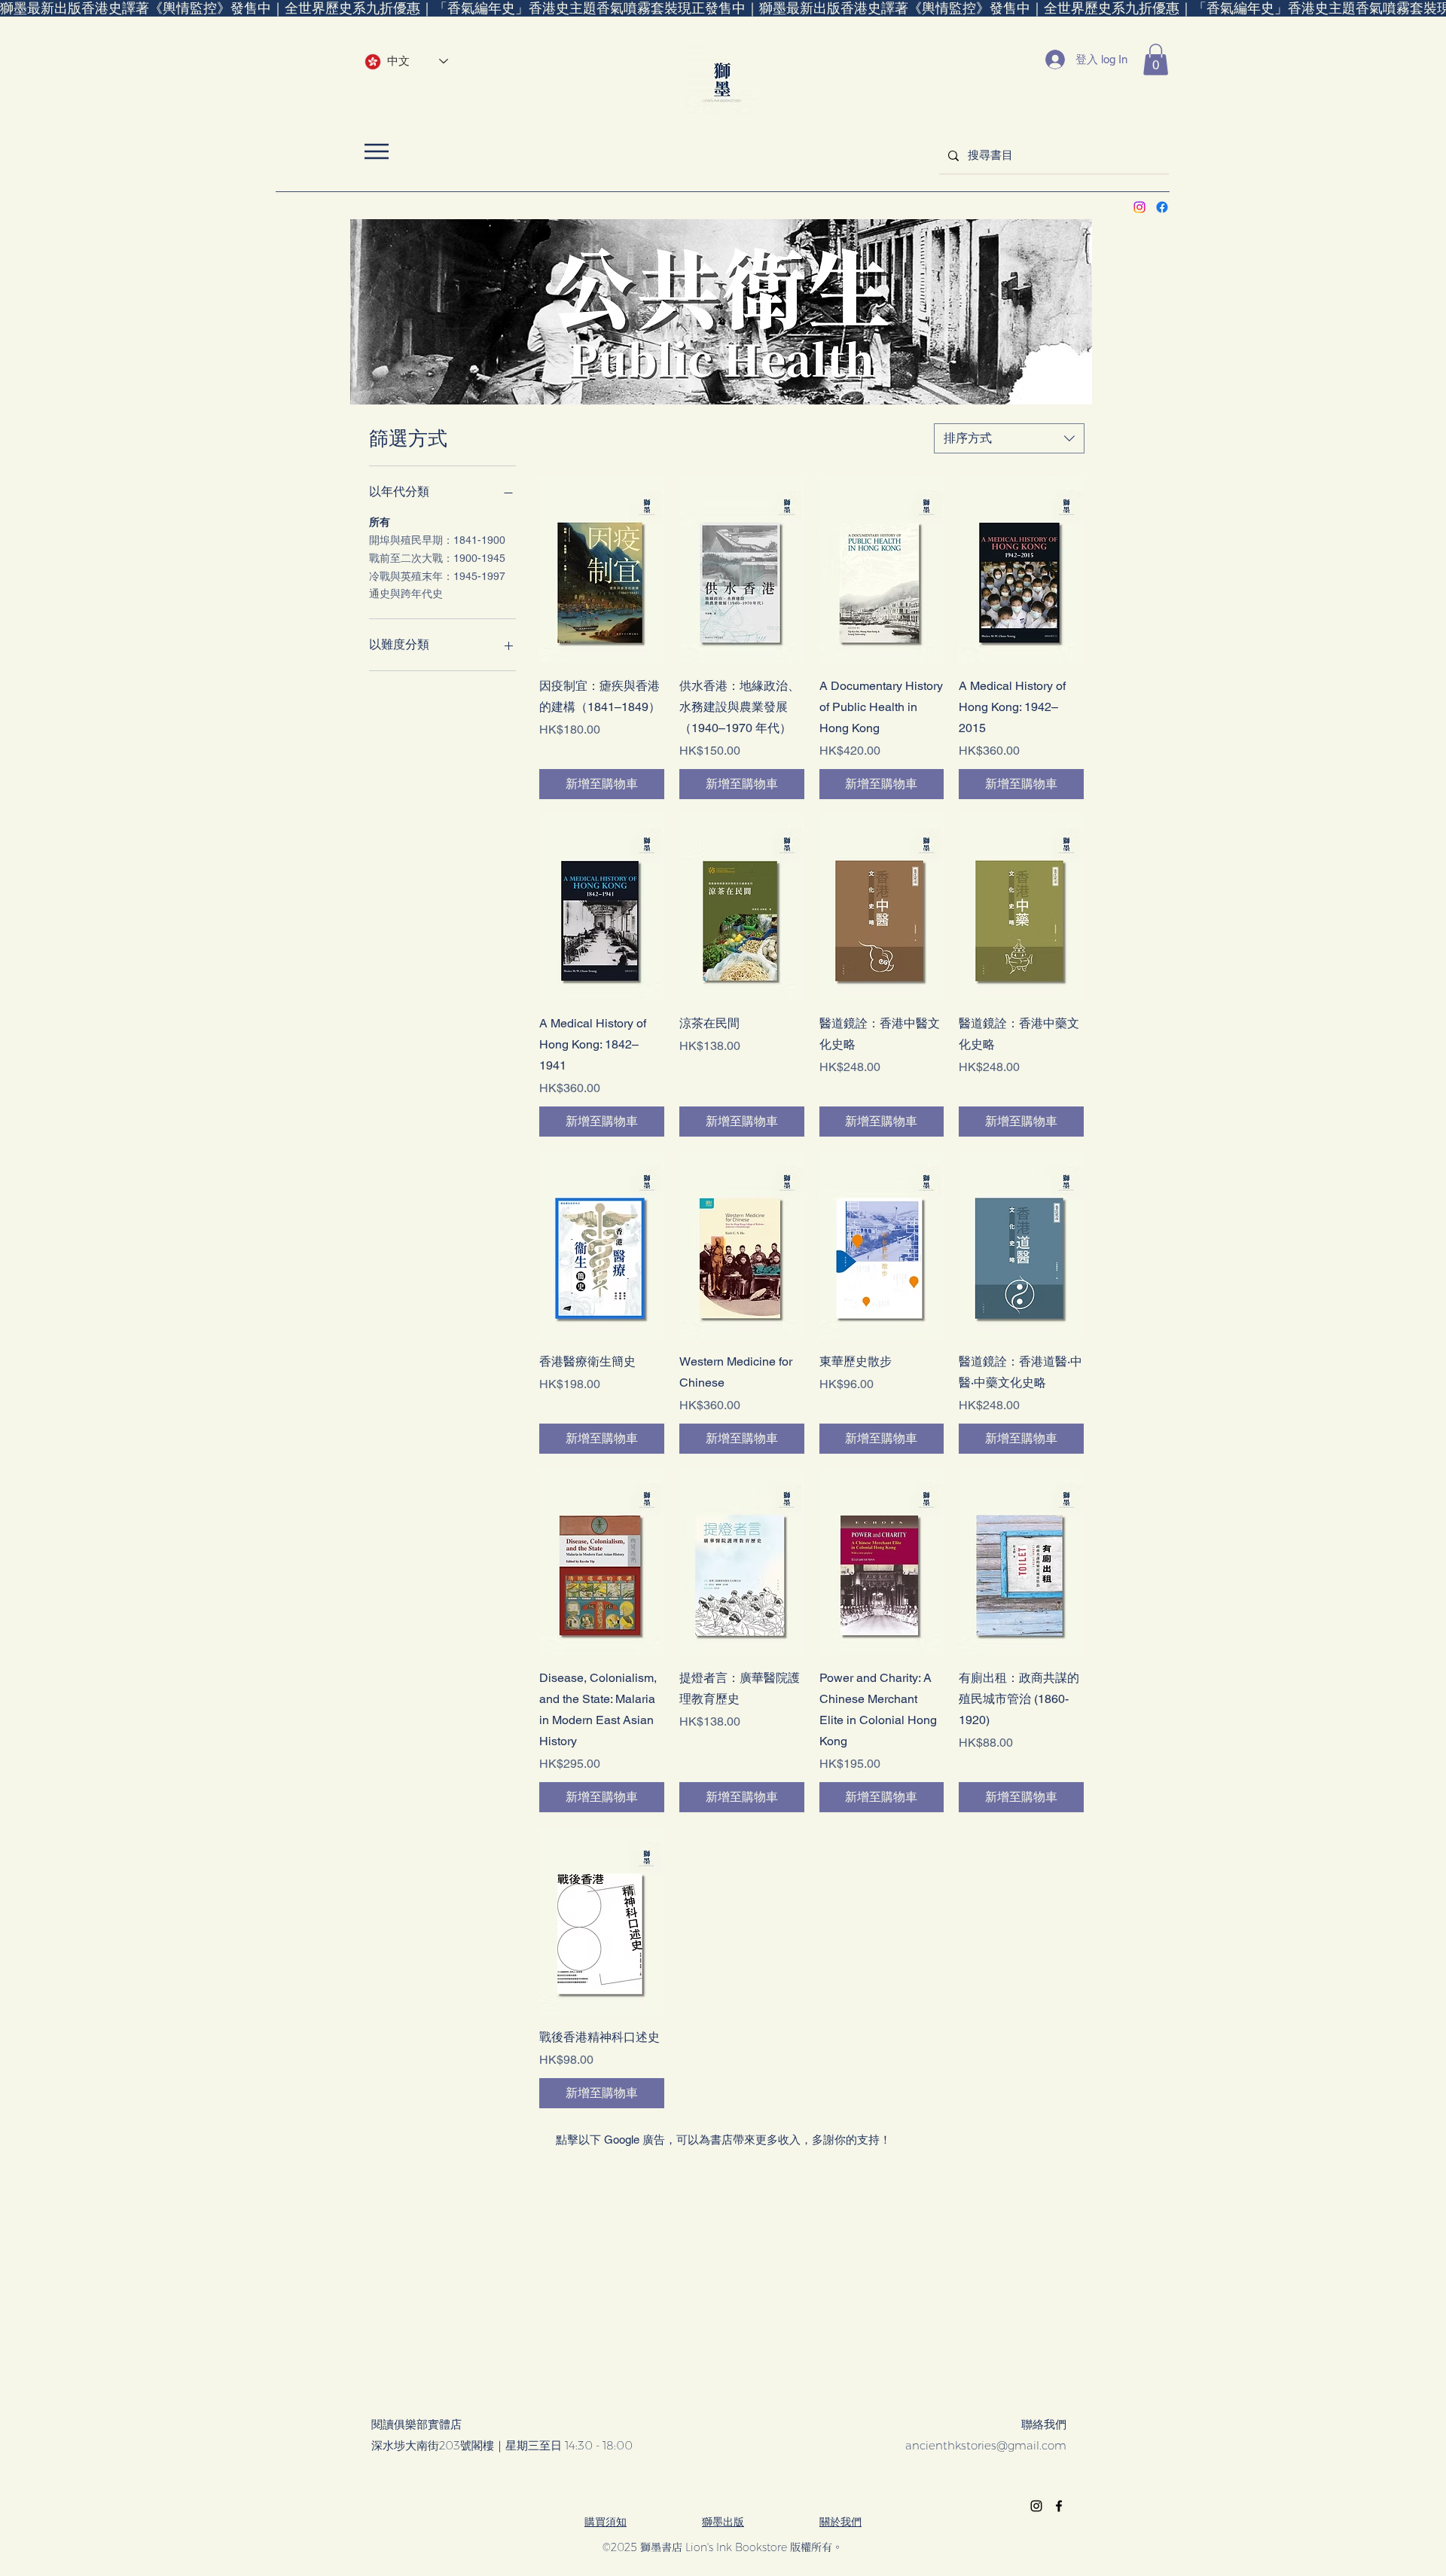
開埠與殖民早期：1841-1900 (437, 540)
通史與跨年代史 (406, 594)
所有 (380, 522)
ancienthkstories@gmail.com (986, 2445)
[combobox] (1009, 438)
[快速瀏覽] (602, 570)
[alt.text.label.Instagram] (1139, 207)
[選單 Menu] (376, 151)
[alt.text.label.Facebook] (1162, 207)
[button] (1156, 60)
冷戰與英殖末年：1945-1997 (437, 576)
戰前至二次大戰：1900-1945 (437, 558)
